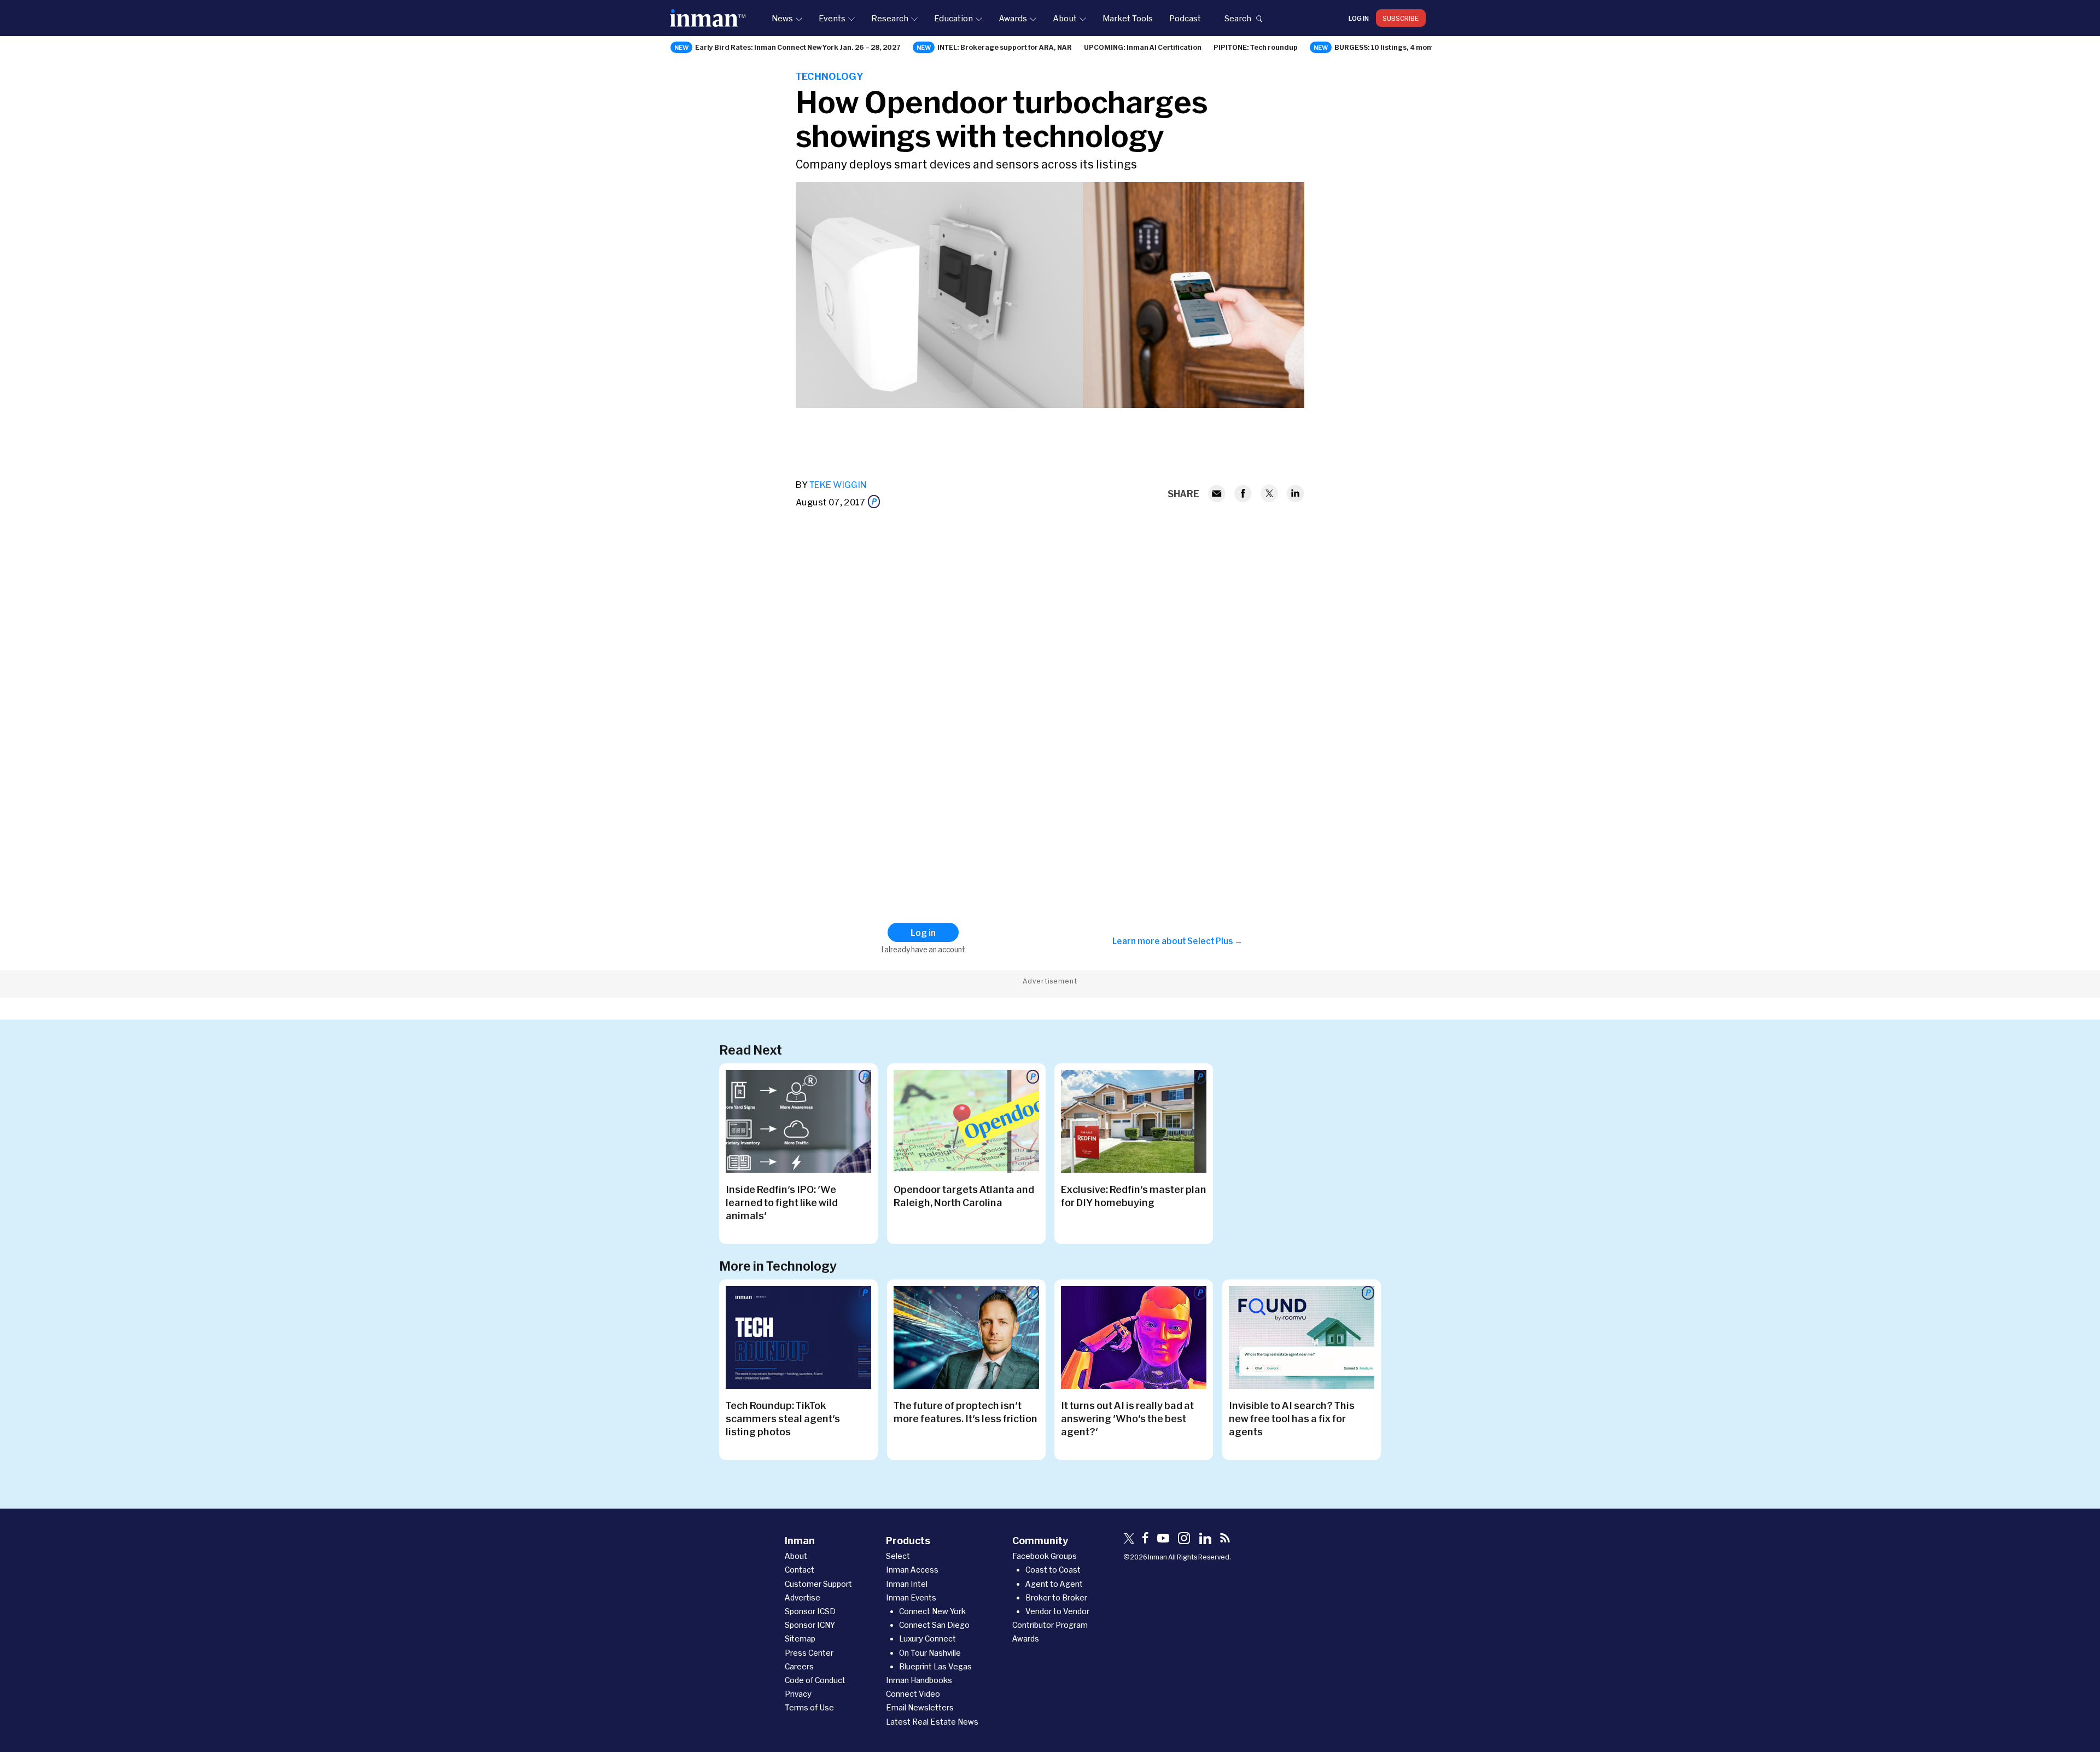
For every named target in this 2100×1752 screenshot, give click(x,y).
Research (890, 18)
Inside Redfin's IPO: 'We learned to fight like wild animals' (782, 1202)
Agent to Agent (1054, 1584)
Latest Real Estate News (932, 1722)
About (1065, 18)
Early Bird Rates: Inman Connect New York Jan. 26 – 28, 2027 (798, 47)
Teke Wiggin (838, 484)
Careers (799, 1666)
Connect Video (913, 1694)
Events (832, 18)
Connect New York (932, 1611)
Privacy (798, 1694)
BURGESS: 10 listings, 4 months (1388, 47)
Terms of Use (809, 1707)
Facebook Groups (1045, 1556)
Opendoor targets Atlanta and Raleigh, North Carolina (964, 1196)
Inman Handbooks (919, 1680)
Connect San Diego (934, 1625)
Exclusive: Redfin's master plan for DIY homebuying (1134, 1196)
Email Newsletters (920, 1707)
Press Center (809, 1653)
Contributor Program (1050, 1625)
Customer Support (818, 1584)
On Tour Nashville (930, 1653)
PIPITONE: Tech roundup (1256, 47)
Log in (1359, 18)
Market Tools (1128, 18)
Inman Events (911, 1597)
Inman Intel (907, 1584)
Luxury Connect (927, 1639)
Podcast (1185, 18)
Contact (800, 1570)
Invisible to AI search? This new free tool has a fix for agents (1292, 1418)
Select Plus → (1215, 941)
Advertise (803, 1597)
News (782, 18)
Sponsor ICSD (810, 1611)
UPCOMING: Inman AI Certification (1143, 47)
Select (898, 1556)
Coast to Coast (1053, 1570)
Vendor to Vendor (1057, 1611)
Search (1238, 18)
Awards (1013, 18)
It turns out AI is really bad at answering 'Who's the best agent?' (1127, 1418)
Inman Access (912, 1570)
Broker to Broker (1056, 1597)
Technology (829, 76)
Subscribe (1401, 18)
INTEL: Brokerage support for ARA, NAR (1005, 47)
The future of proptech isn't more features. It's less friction (966, 1412)
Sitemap (800, 1639)
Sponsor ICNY (810, 1625)
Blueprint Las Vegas (935, 1666)
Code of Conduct (815, 1680)
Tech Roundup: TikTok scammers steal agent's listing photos (783, 1418)
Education (953, 18)
